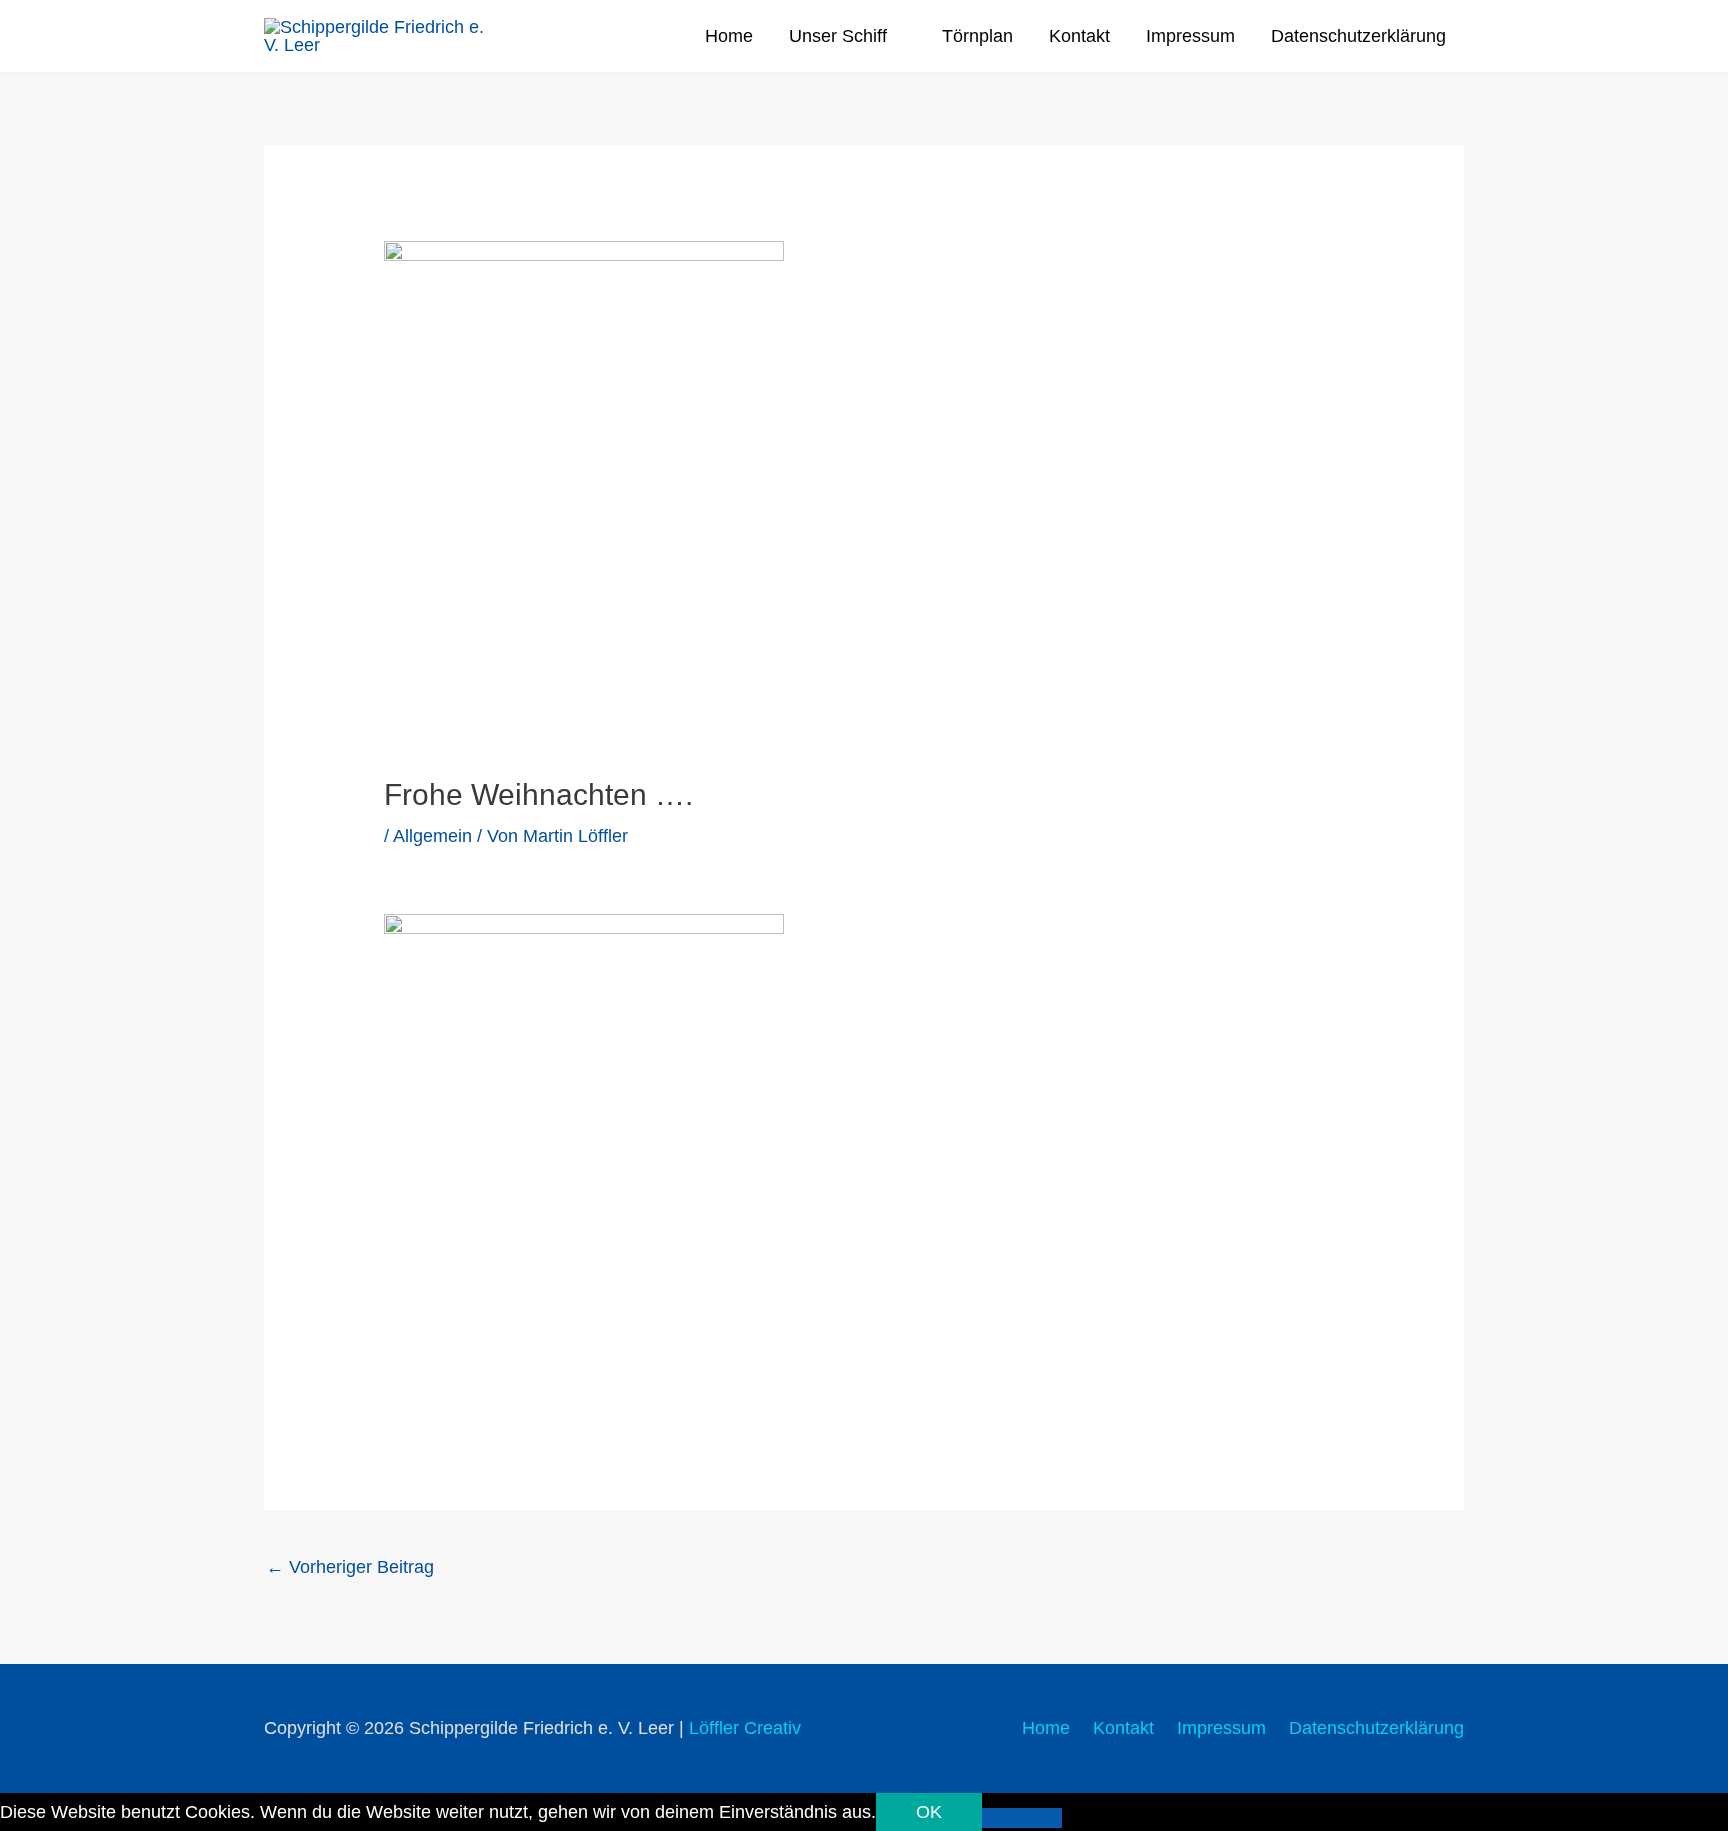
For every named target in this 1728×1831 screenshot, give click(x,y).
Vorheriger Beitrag (350, 1567)
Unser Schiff (838, 36)
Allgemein (432, 836)
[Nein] (1022, 1818)
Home (729, 36)
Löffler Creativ (745, 1728)
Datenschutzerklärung (1358, 36)
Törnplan (977, 36)
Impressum (1190, 36)
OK (929, 1812)
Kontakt (1079, 36)
